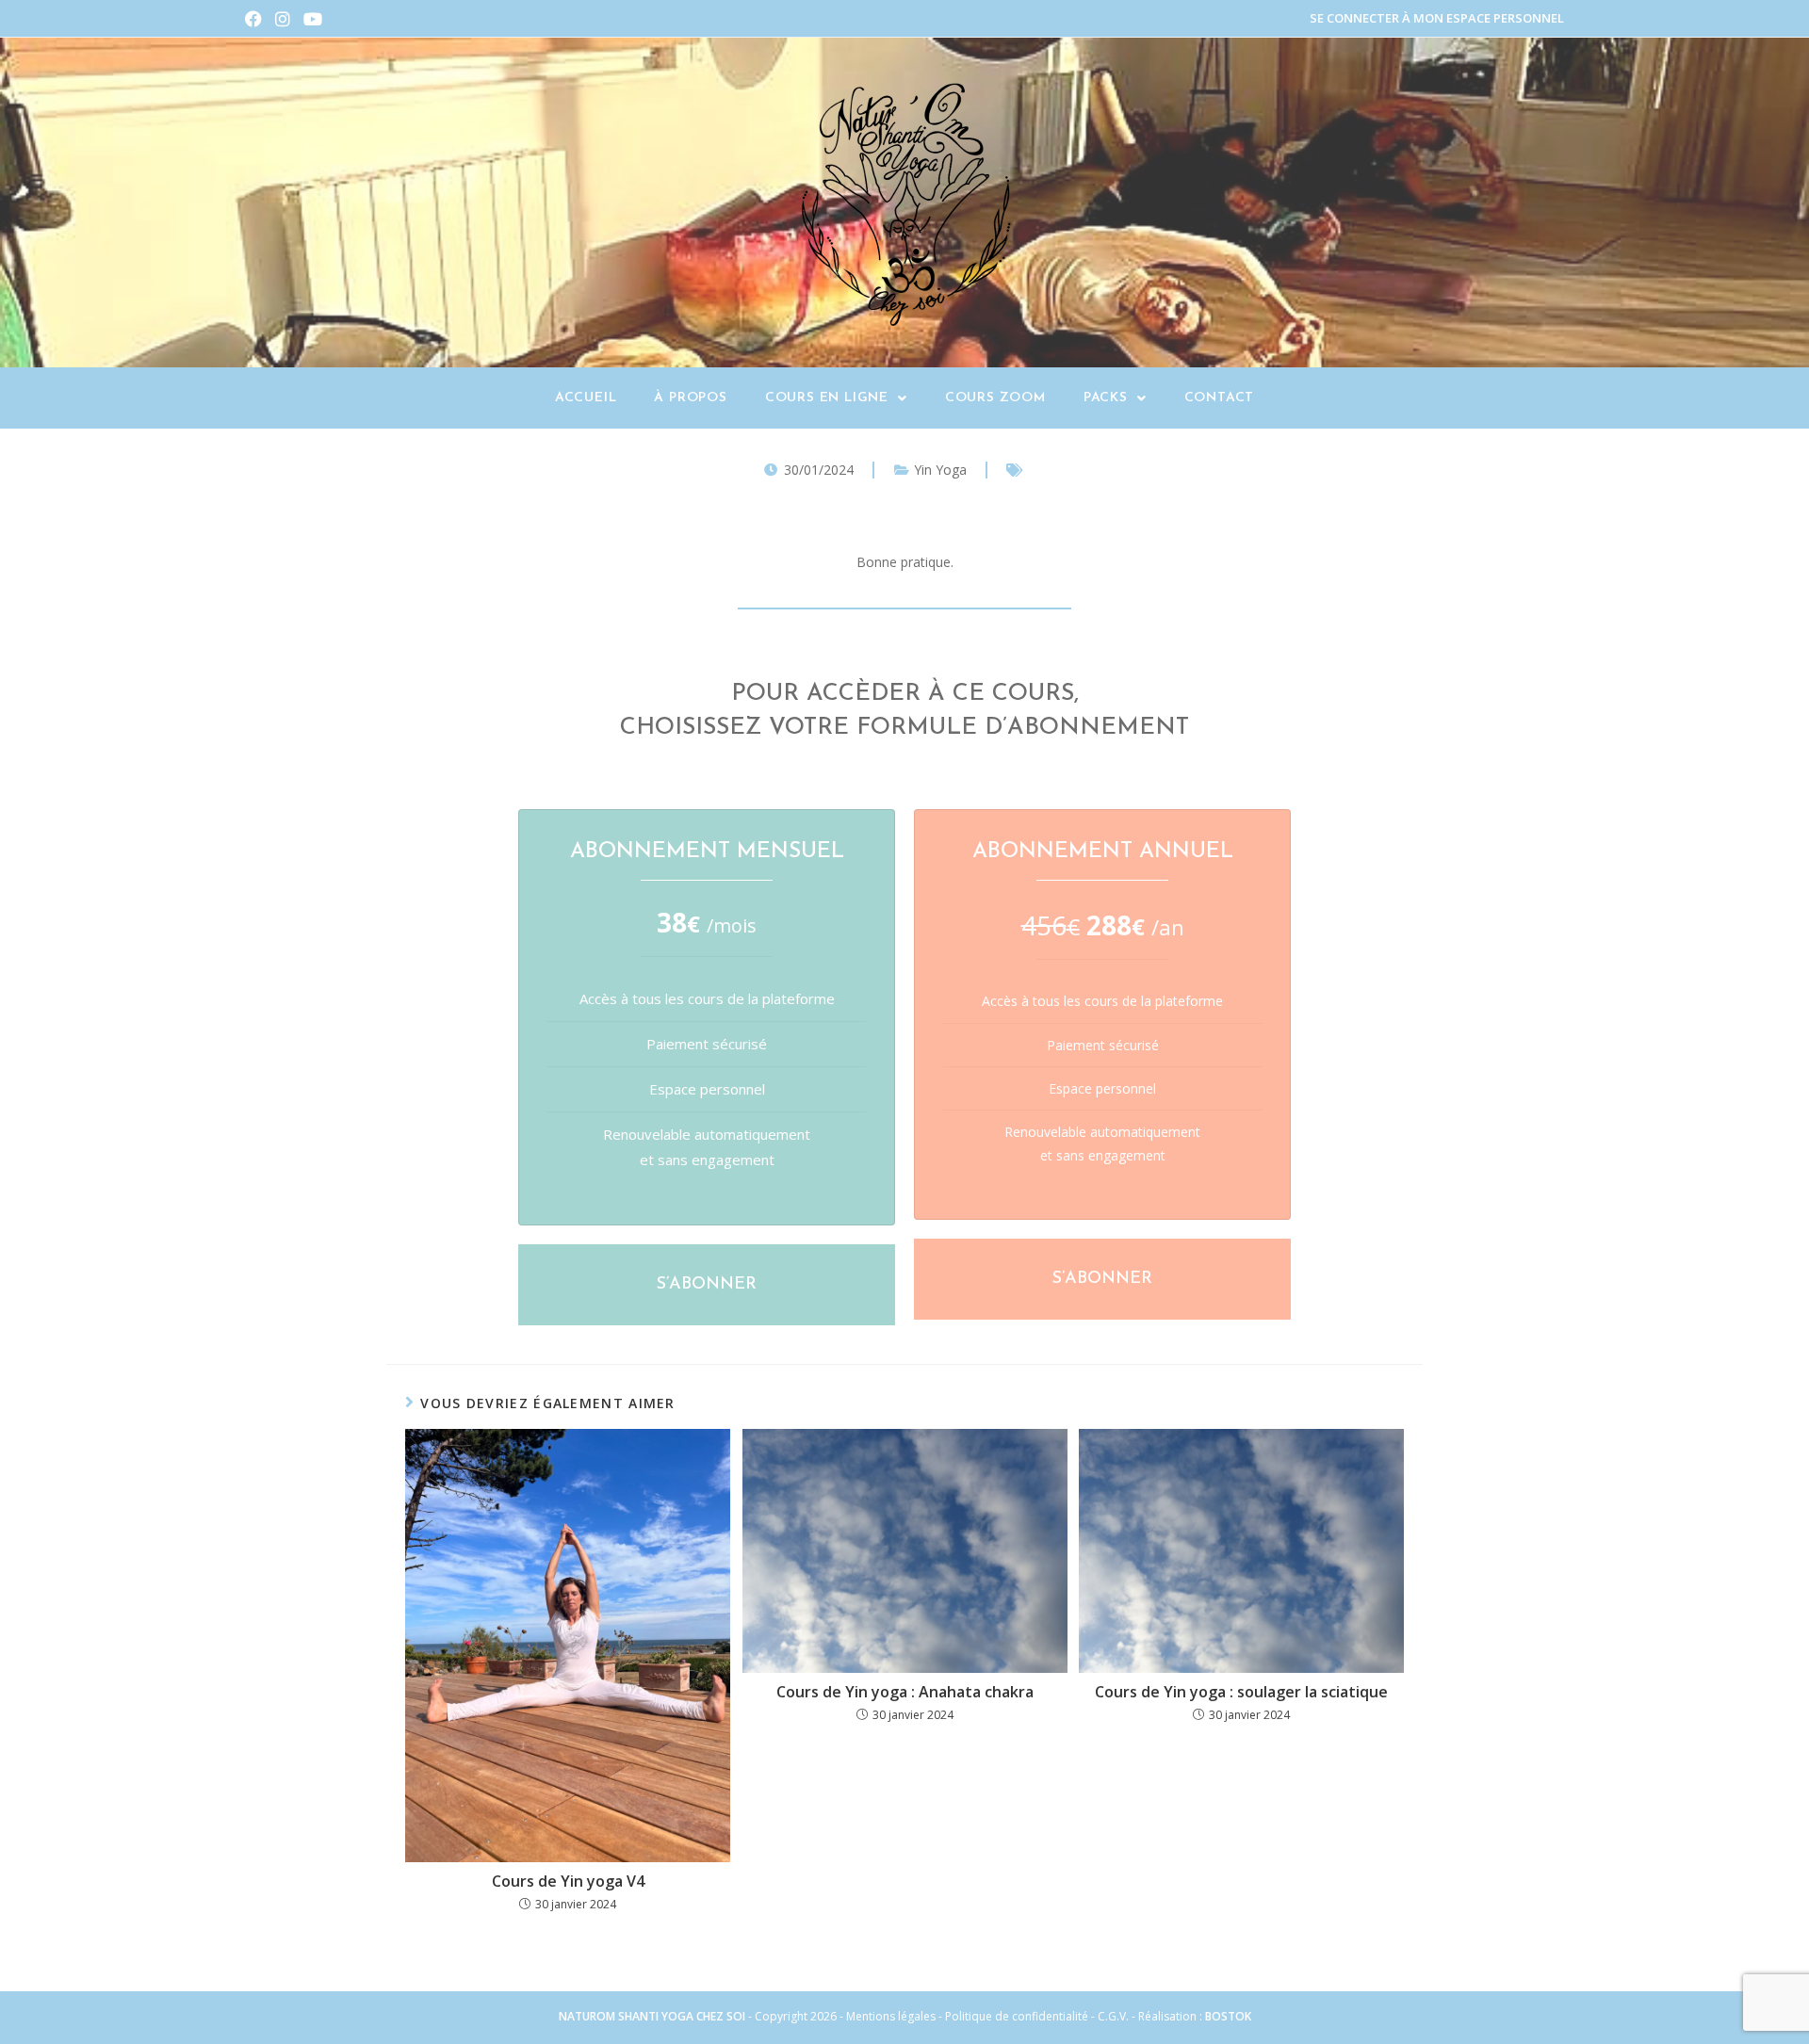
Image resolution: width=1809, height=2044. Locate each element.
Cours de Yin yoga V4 (568, 1881)
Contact (1220, 398)
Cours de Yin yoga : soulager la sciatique (1241, 1692)
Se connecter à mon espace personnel (1437, 18)
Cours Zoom (995, 398)
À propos (690, 398)
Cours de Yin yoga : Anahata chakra (905, 1692)
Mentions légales (891, 2016)
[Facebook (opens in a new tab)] (257, 19)
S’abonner (707, 1285)
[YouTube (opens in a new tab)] (313, 19)
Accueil (586, 398)
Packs (1106, 398)
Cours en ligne (827, 398)
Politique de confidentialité (1017, 2016)
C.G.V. (1115, 2016)
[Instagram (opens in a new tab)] (283, 19)
